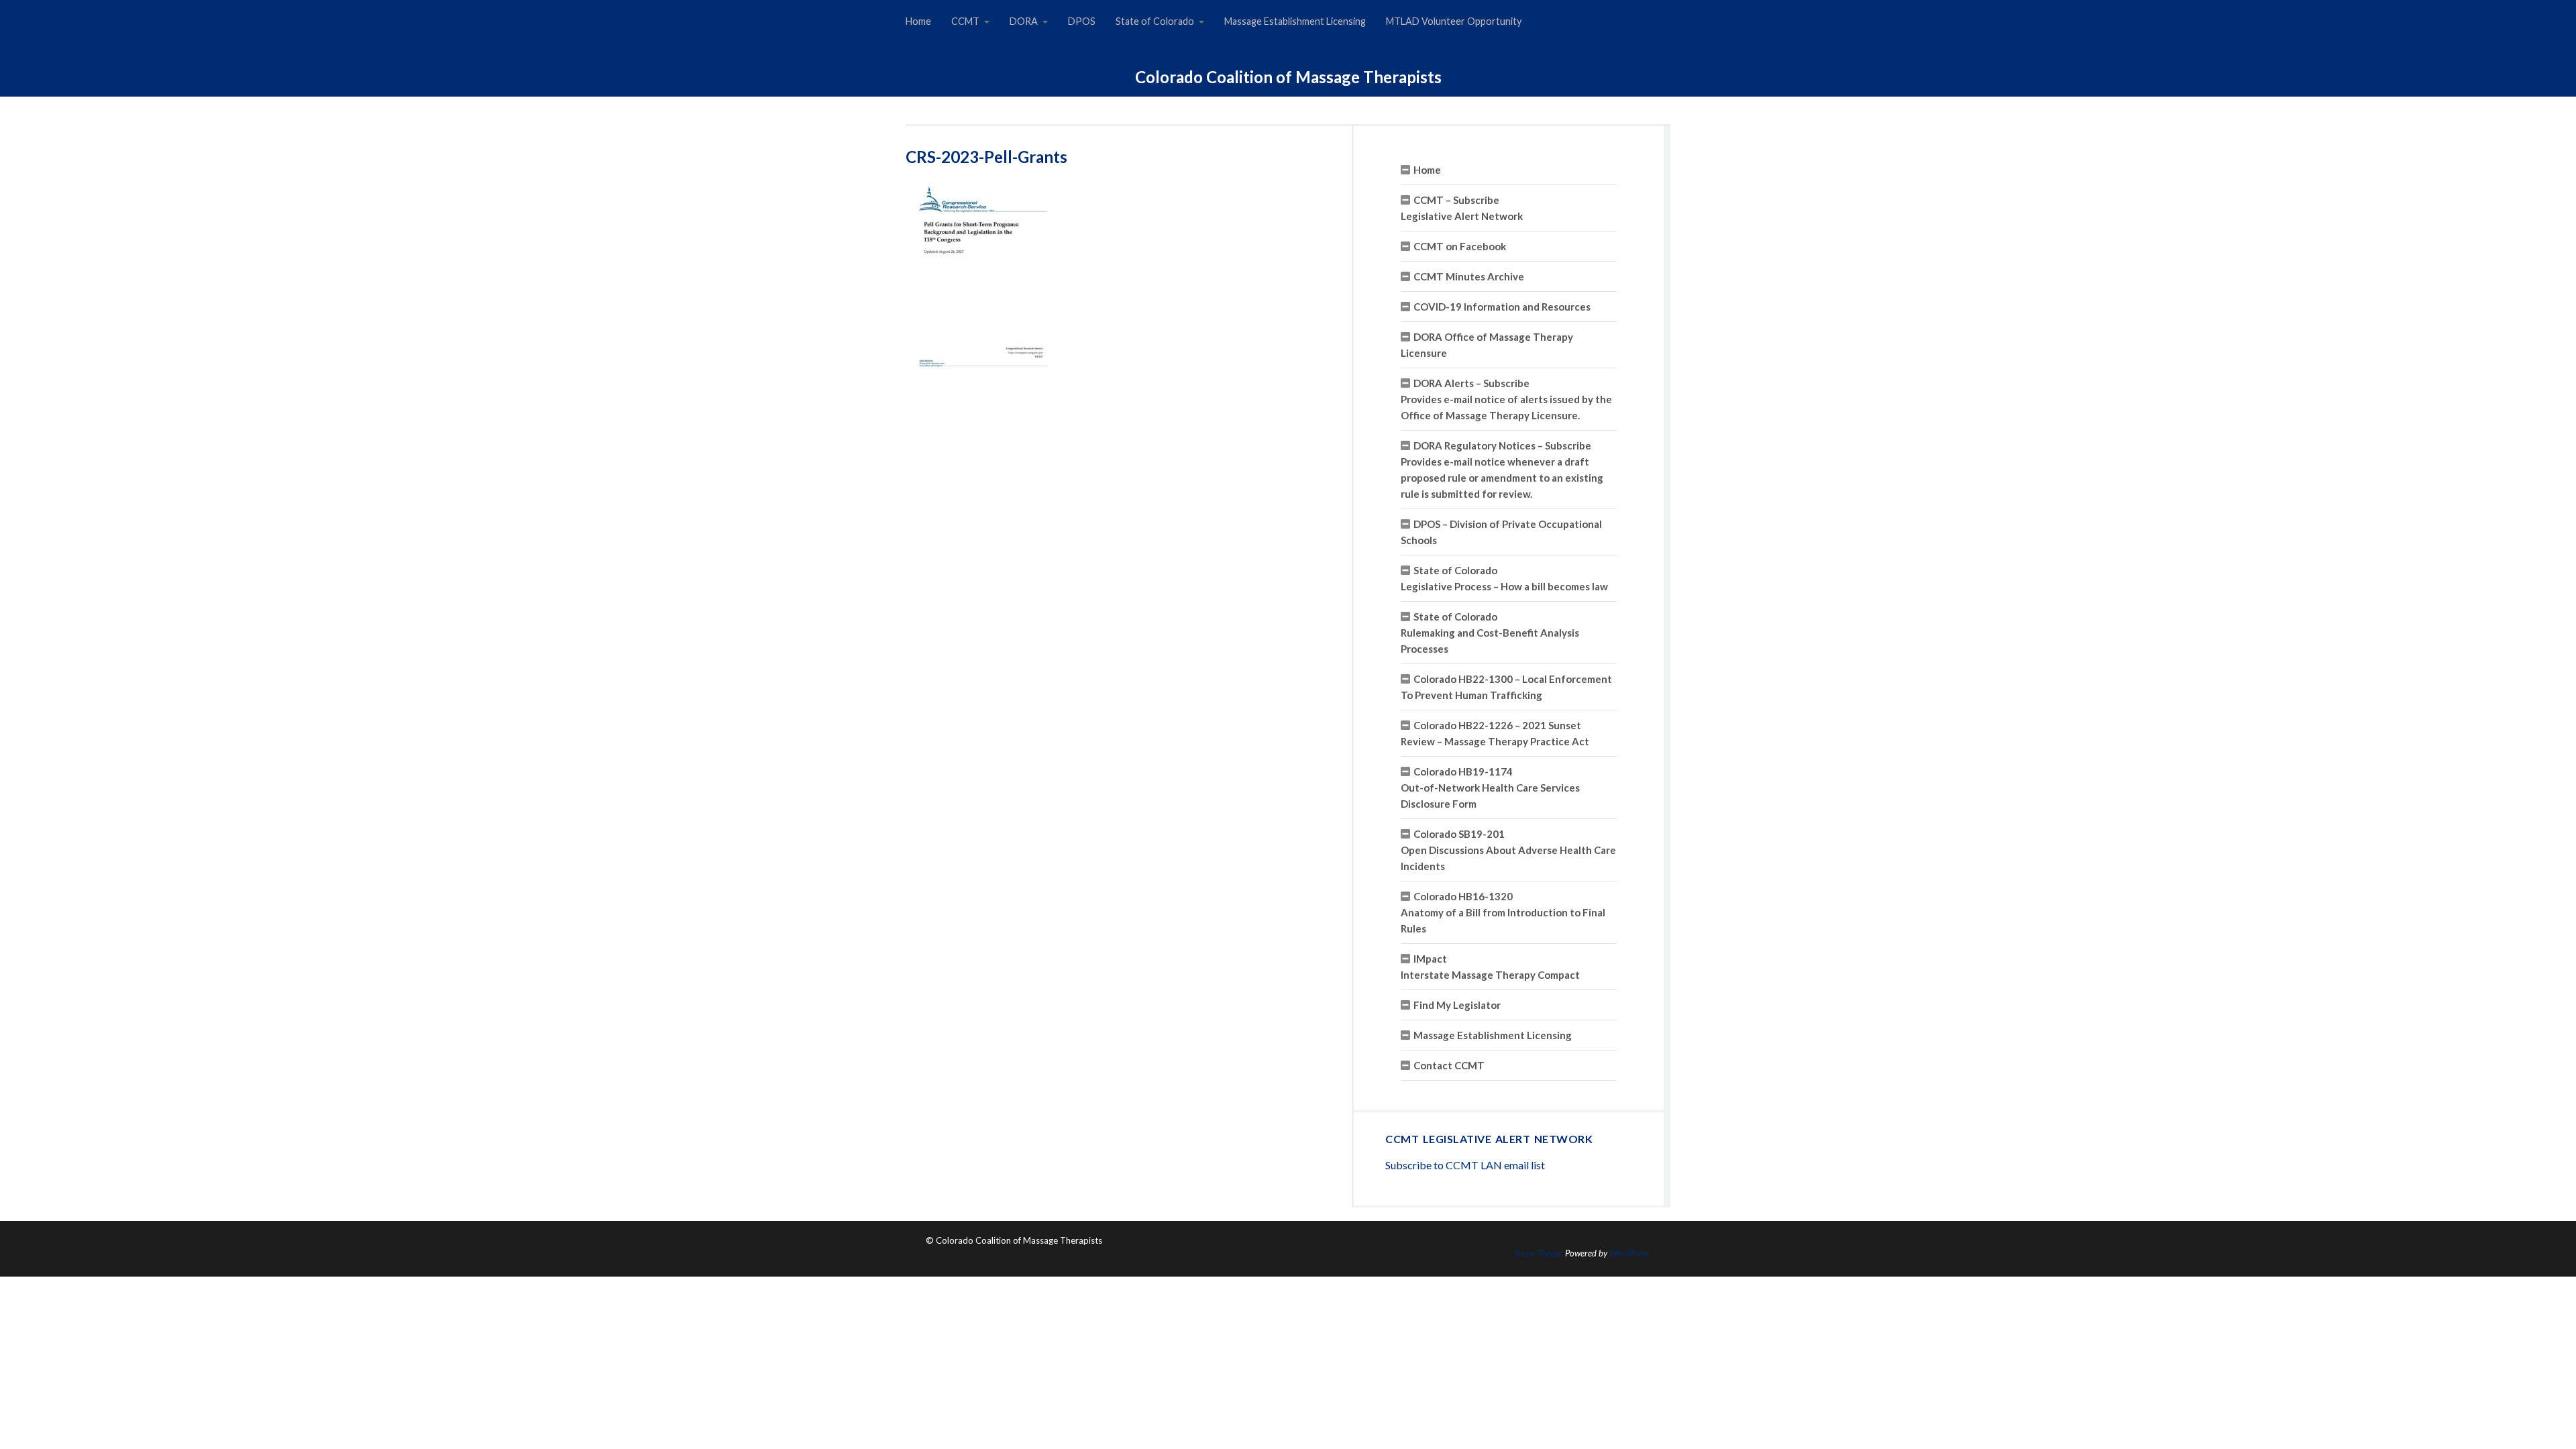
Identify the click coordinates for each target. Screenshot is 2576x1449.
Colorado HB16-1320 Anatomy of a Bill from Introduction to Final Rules (1503, 912)
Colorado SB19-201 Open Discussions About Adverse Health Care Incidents (1508, 850)
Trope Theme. (1539, 1253)
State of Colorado (1155, 21)
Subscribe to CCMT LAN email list (1465, 1165)
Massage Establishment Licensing (1295, 21)
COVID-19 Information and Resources (1502, 307)
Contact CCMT (1449, 1065)
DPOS (1082, 21)
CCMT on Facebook (1460, 246)
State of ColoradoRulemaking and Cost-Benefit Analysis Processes (1490, 633)
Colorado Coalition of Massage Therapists (1288, 77)
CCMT (965, 21)
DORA (1024, 21)
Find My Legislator (1457, 1005)
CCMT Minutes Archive (1469, 276)
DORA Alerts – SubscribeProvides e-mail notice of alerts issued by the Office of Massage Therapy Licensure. (1506, 399)
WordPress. (1630, 1253)
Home (918, 21)
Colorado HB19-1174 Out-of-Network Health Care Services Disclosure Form (1490, 788)
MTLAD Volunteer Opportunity (1454, 21)
